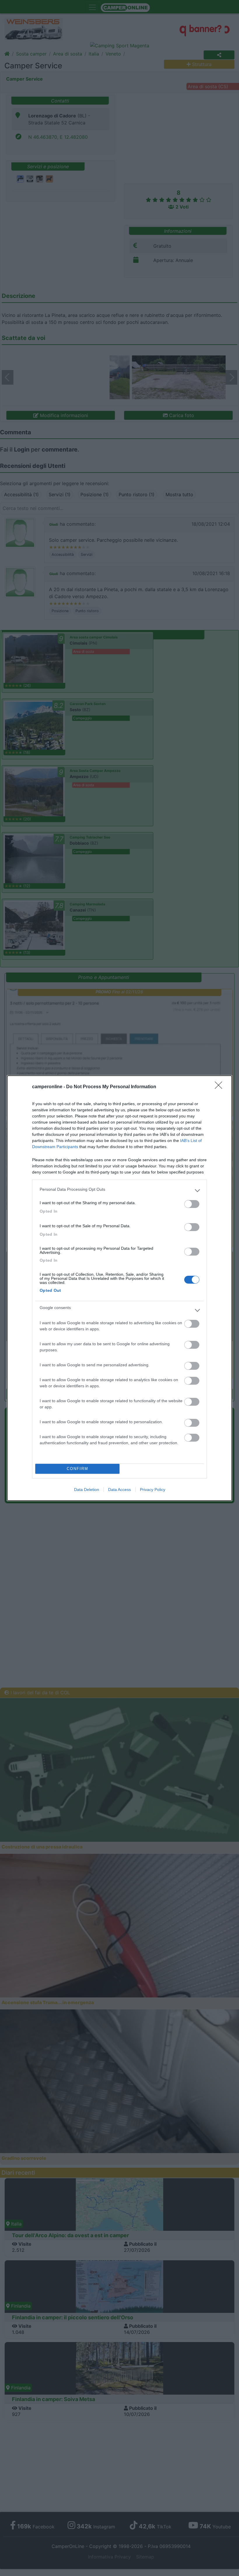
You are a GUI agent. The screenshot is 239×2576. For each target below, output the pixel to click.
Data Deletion (87, 1490)
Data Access (119, 1490)
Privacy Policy (153, 1490)
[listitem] (119, 1191)
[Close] (220, 1087)
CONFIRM (78, 1469)
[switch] (192, 1204)
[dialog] (119, 1288)
